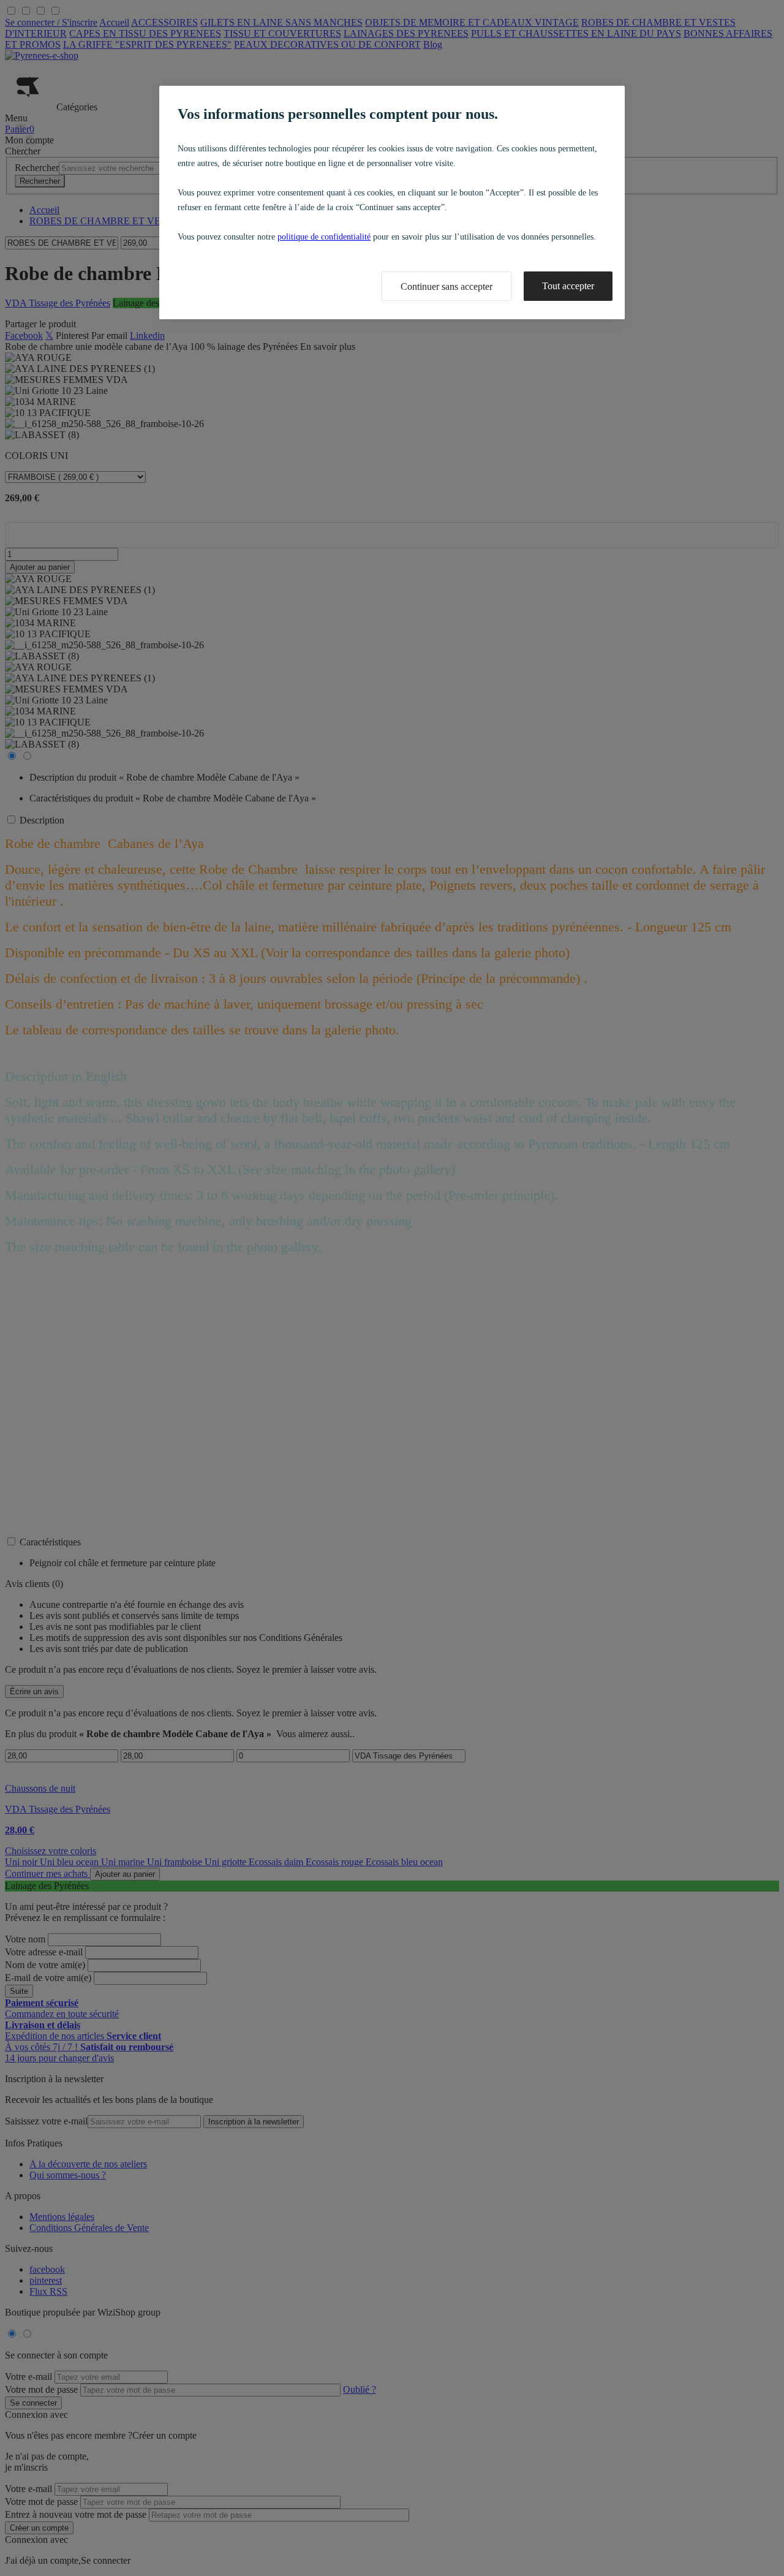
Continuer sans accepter (447, 286)
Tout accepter (568, 286)
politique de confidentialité (324, 237)
